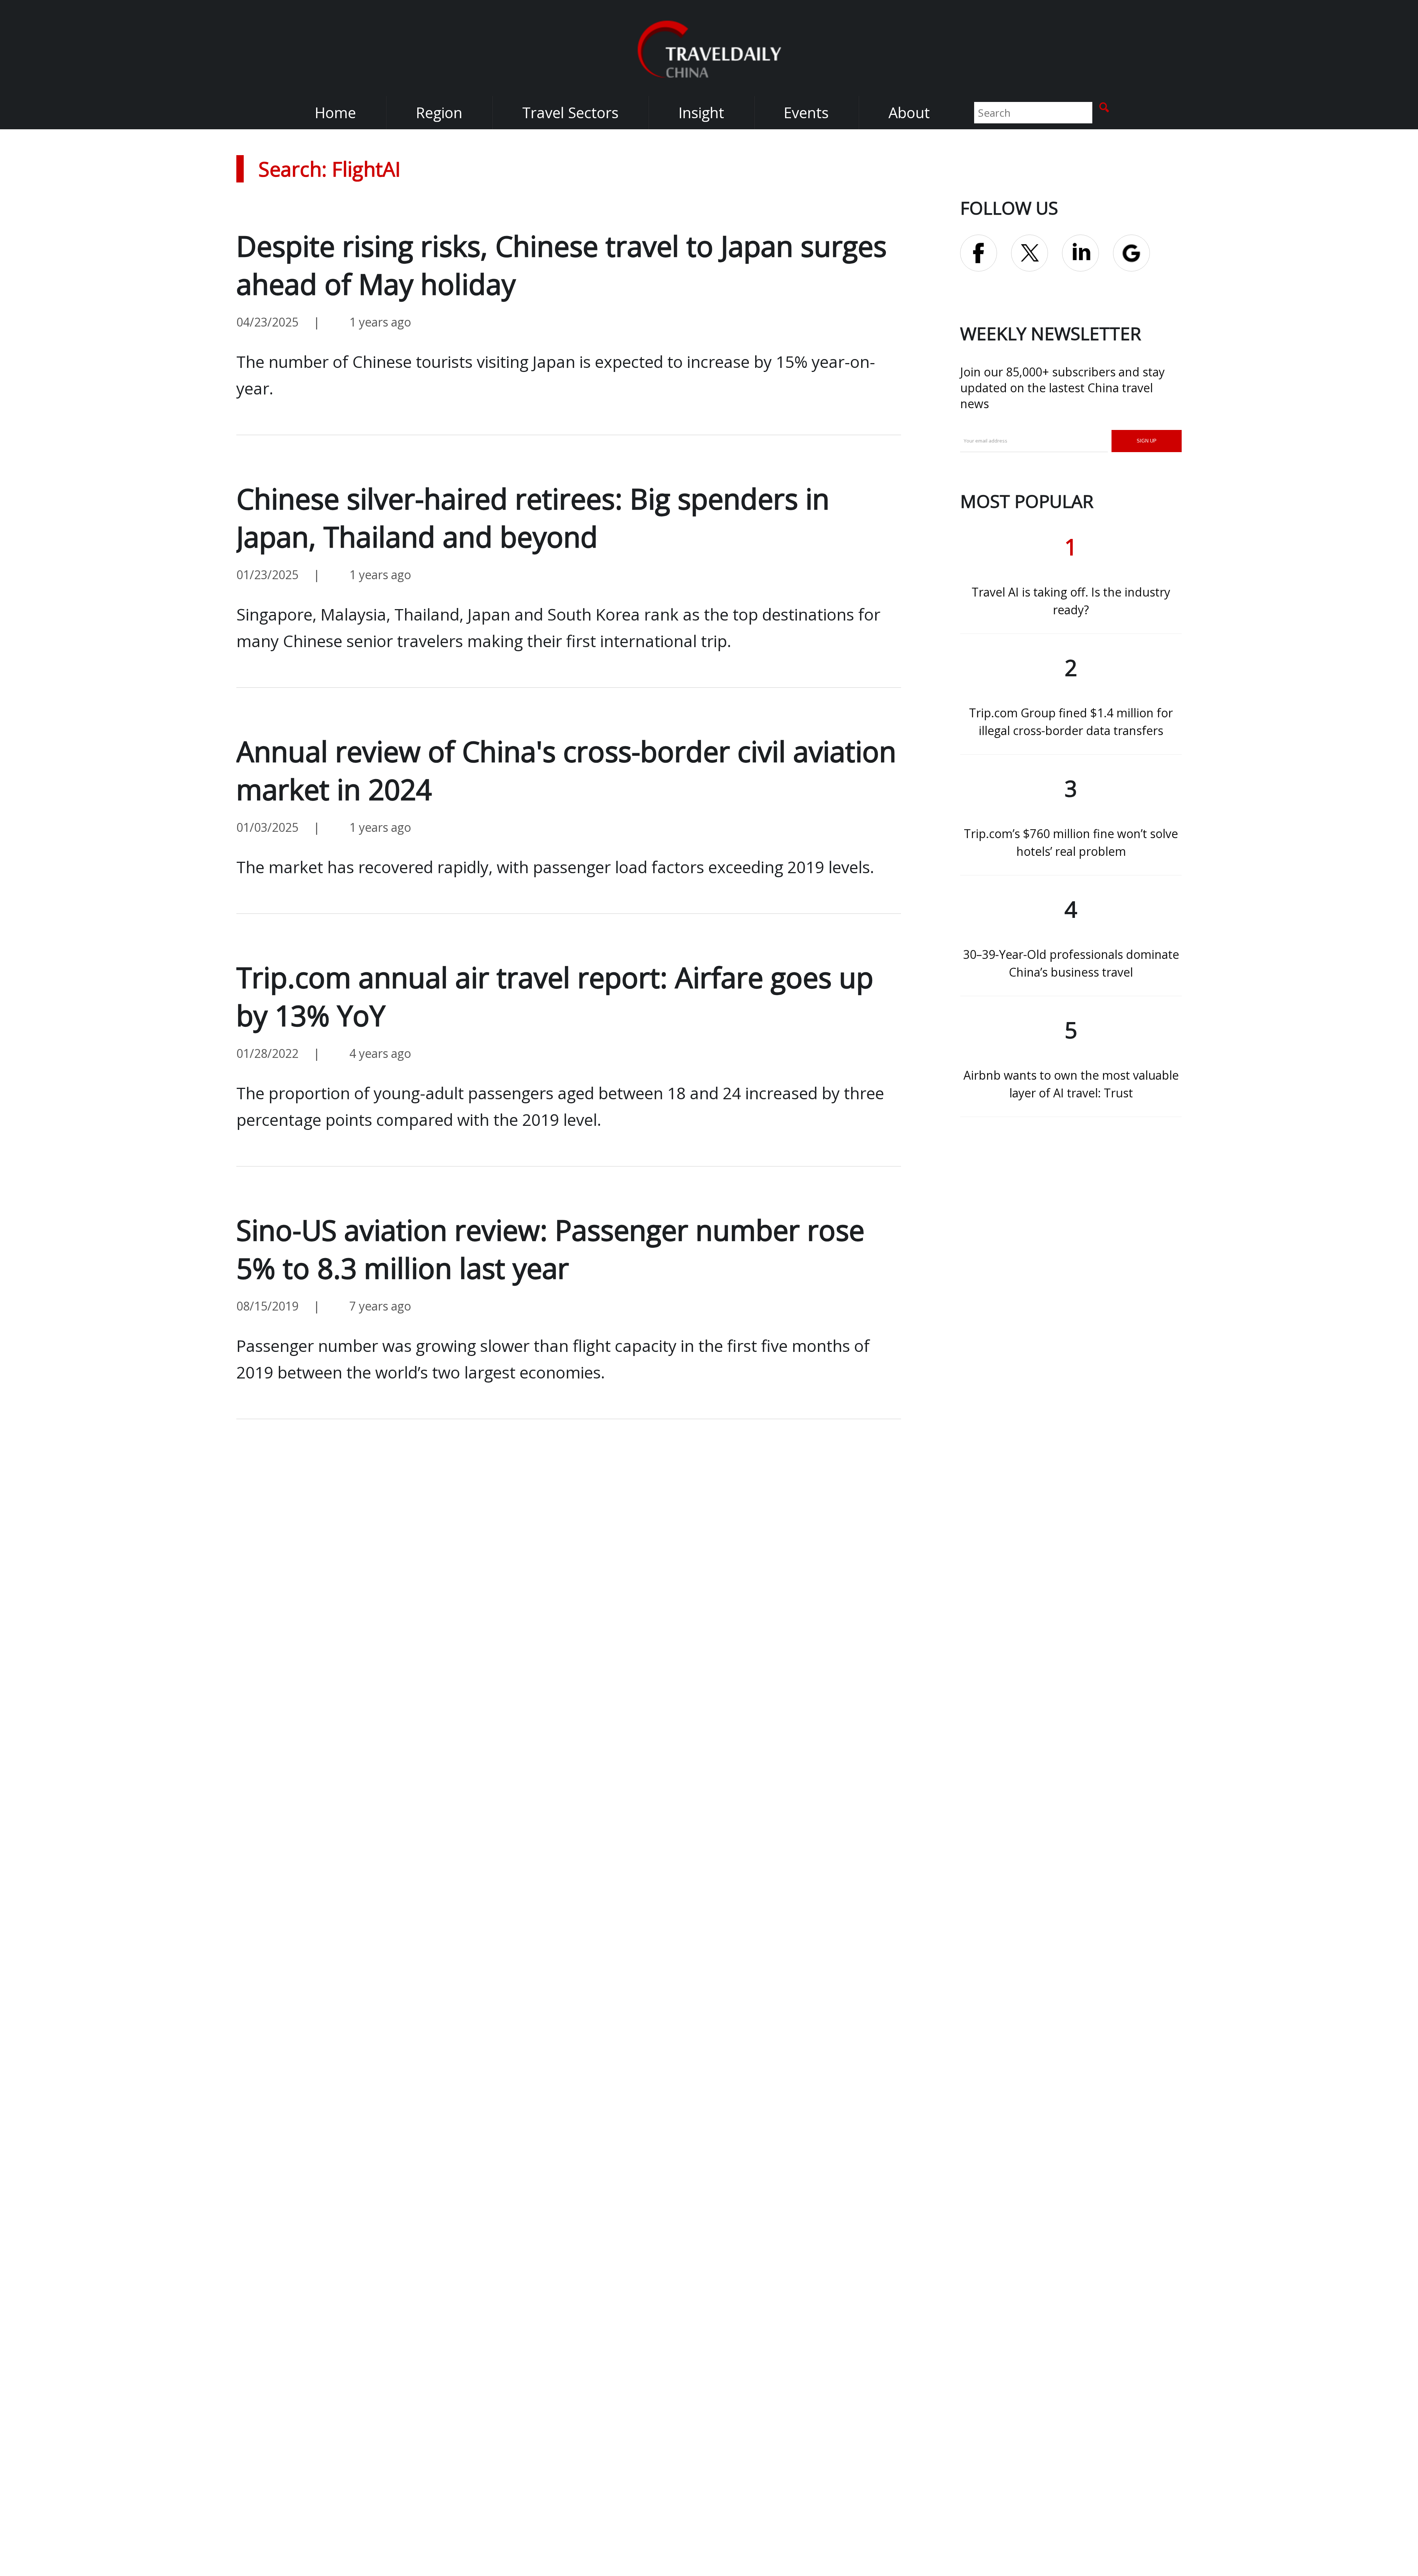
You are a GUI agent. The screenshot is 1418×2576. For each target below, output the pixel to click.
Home (335, 112)
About (909, 112)
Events (806, 112)
